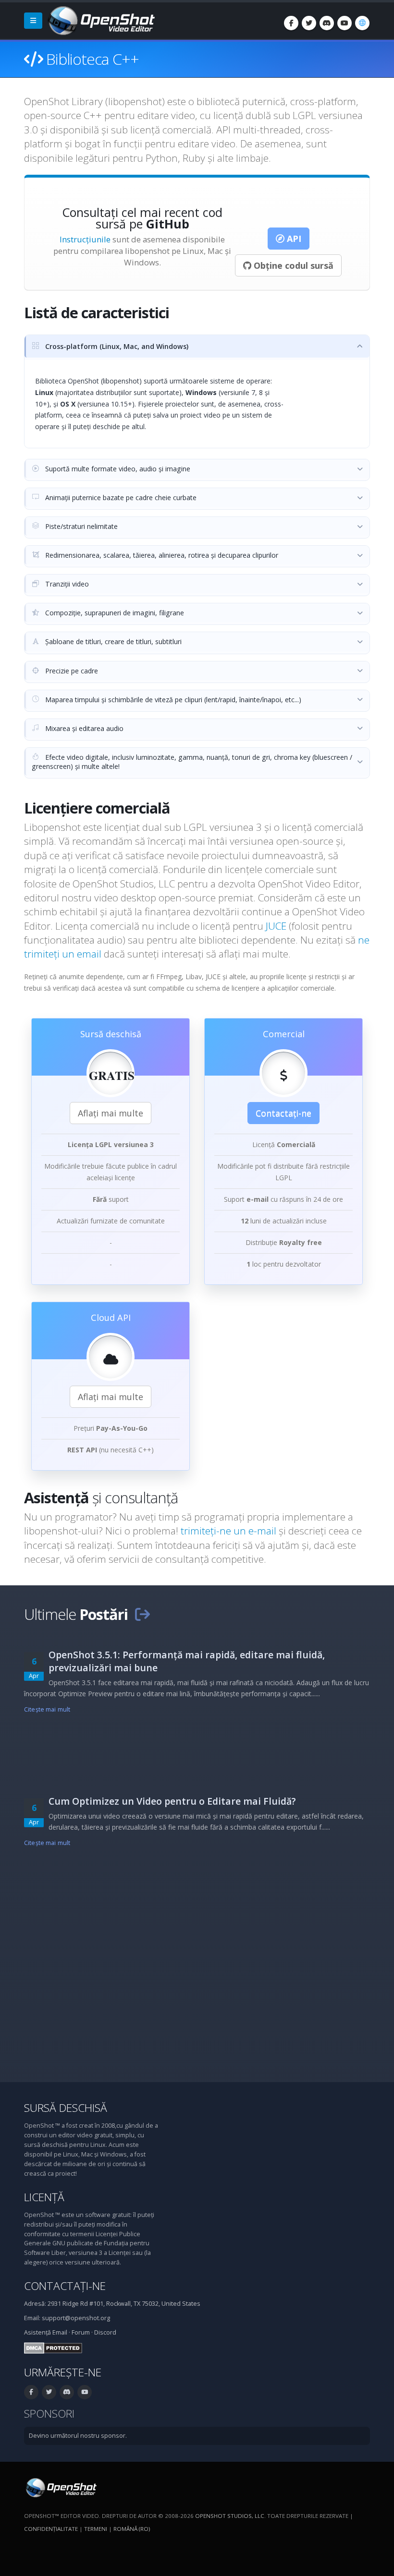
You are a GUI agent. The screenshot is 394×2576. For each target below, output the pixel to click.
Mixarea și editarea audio (83, 728)
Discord (105, 2332)
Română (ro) (132, 2529)
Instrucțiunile (85, 239)
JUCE (276, 926)
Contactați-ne (283, 1113)
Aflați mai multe (111, 1113)
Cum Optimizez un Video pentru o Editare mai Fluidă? (172, 1801)
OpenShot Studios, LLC (230, 2516)
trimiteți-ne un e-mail (230, 1531)
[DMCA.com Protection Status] (53, 2348)
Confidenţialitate (51, 2529)
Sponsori (49, 2414)
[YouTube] (345, 23)
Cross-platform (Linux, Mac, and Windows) (116, 346)
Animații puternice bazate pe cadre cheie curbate (120, 497)
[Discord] (327, 23)
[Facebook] (291, 23)
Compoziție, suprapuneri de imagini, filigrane (114, 613)
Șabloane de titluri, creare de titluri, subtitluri (112, 641)
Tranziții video (66, 584)
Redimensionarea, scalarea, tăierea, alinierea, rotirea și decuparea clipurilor (161, 555)
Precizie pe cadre (71, 671)
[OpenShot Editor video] (60, 2487)
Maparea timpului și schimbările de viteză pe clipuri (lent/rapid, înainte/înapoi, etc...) (172, 700)
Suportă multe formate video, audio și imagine (117, 469)
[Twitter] (309, 23)
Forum (81, 2332)
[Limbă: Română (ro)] (362, 23)
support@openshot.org (76, 2318)
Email (60, 2332)
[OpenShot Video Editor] (100, 20)
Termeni (96, 2529)
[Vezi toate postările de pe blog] (142, 1614)
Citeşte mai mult (47, 1709)
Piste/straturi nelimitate (80, 526)
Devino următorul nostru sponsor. (78, 2436)
